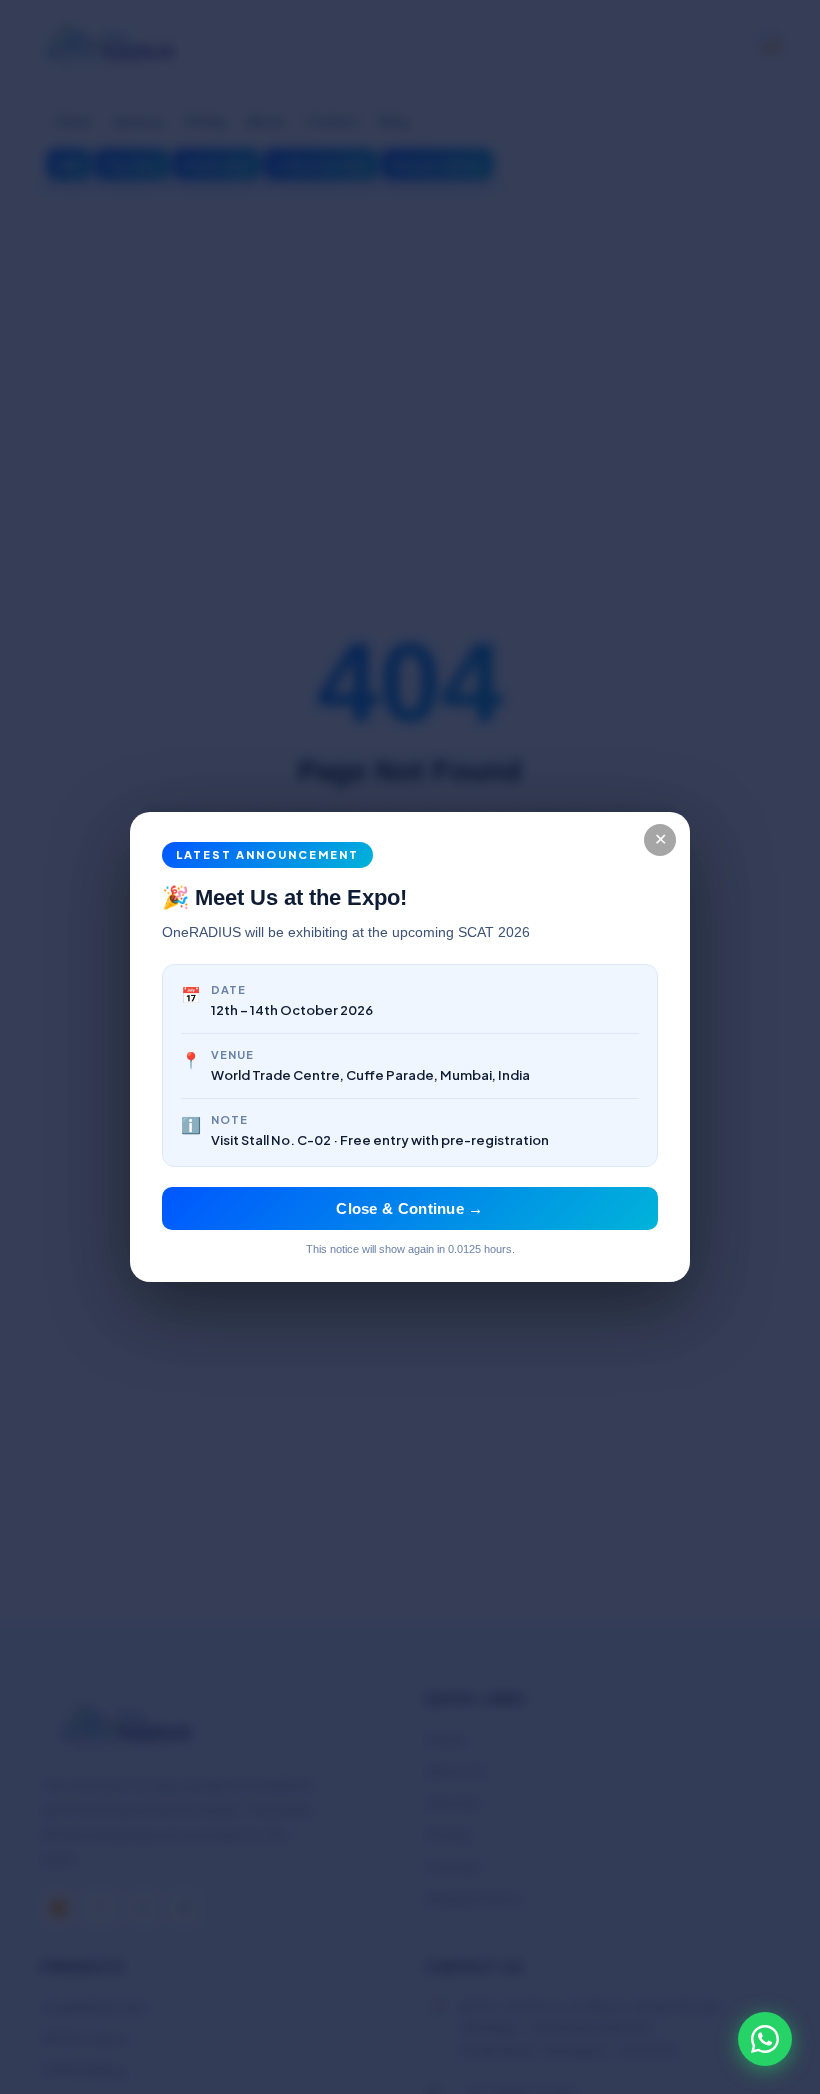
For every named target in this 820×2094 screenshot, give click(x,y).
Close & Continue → (409, 1208)
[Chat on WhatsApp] (765, 2039)
